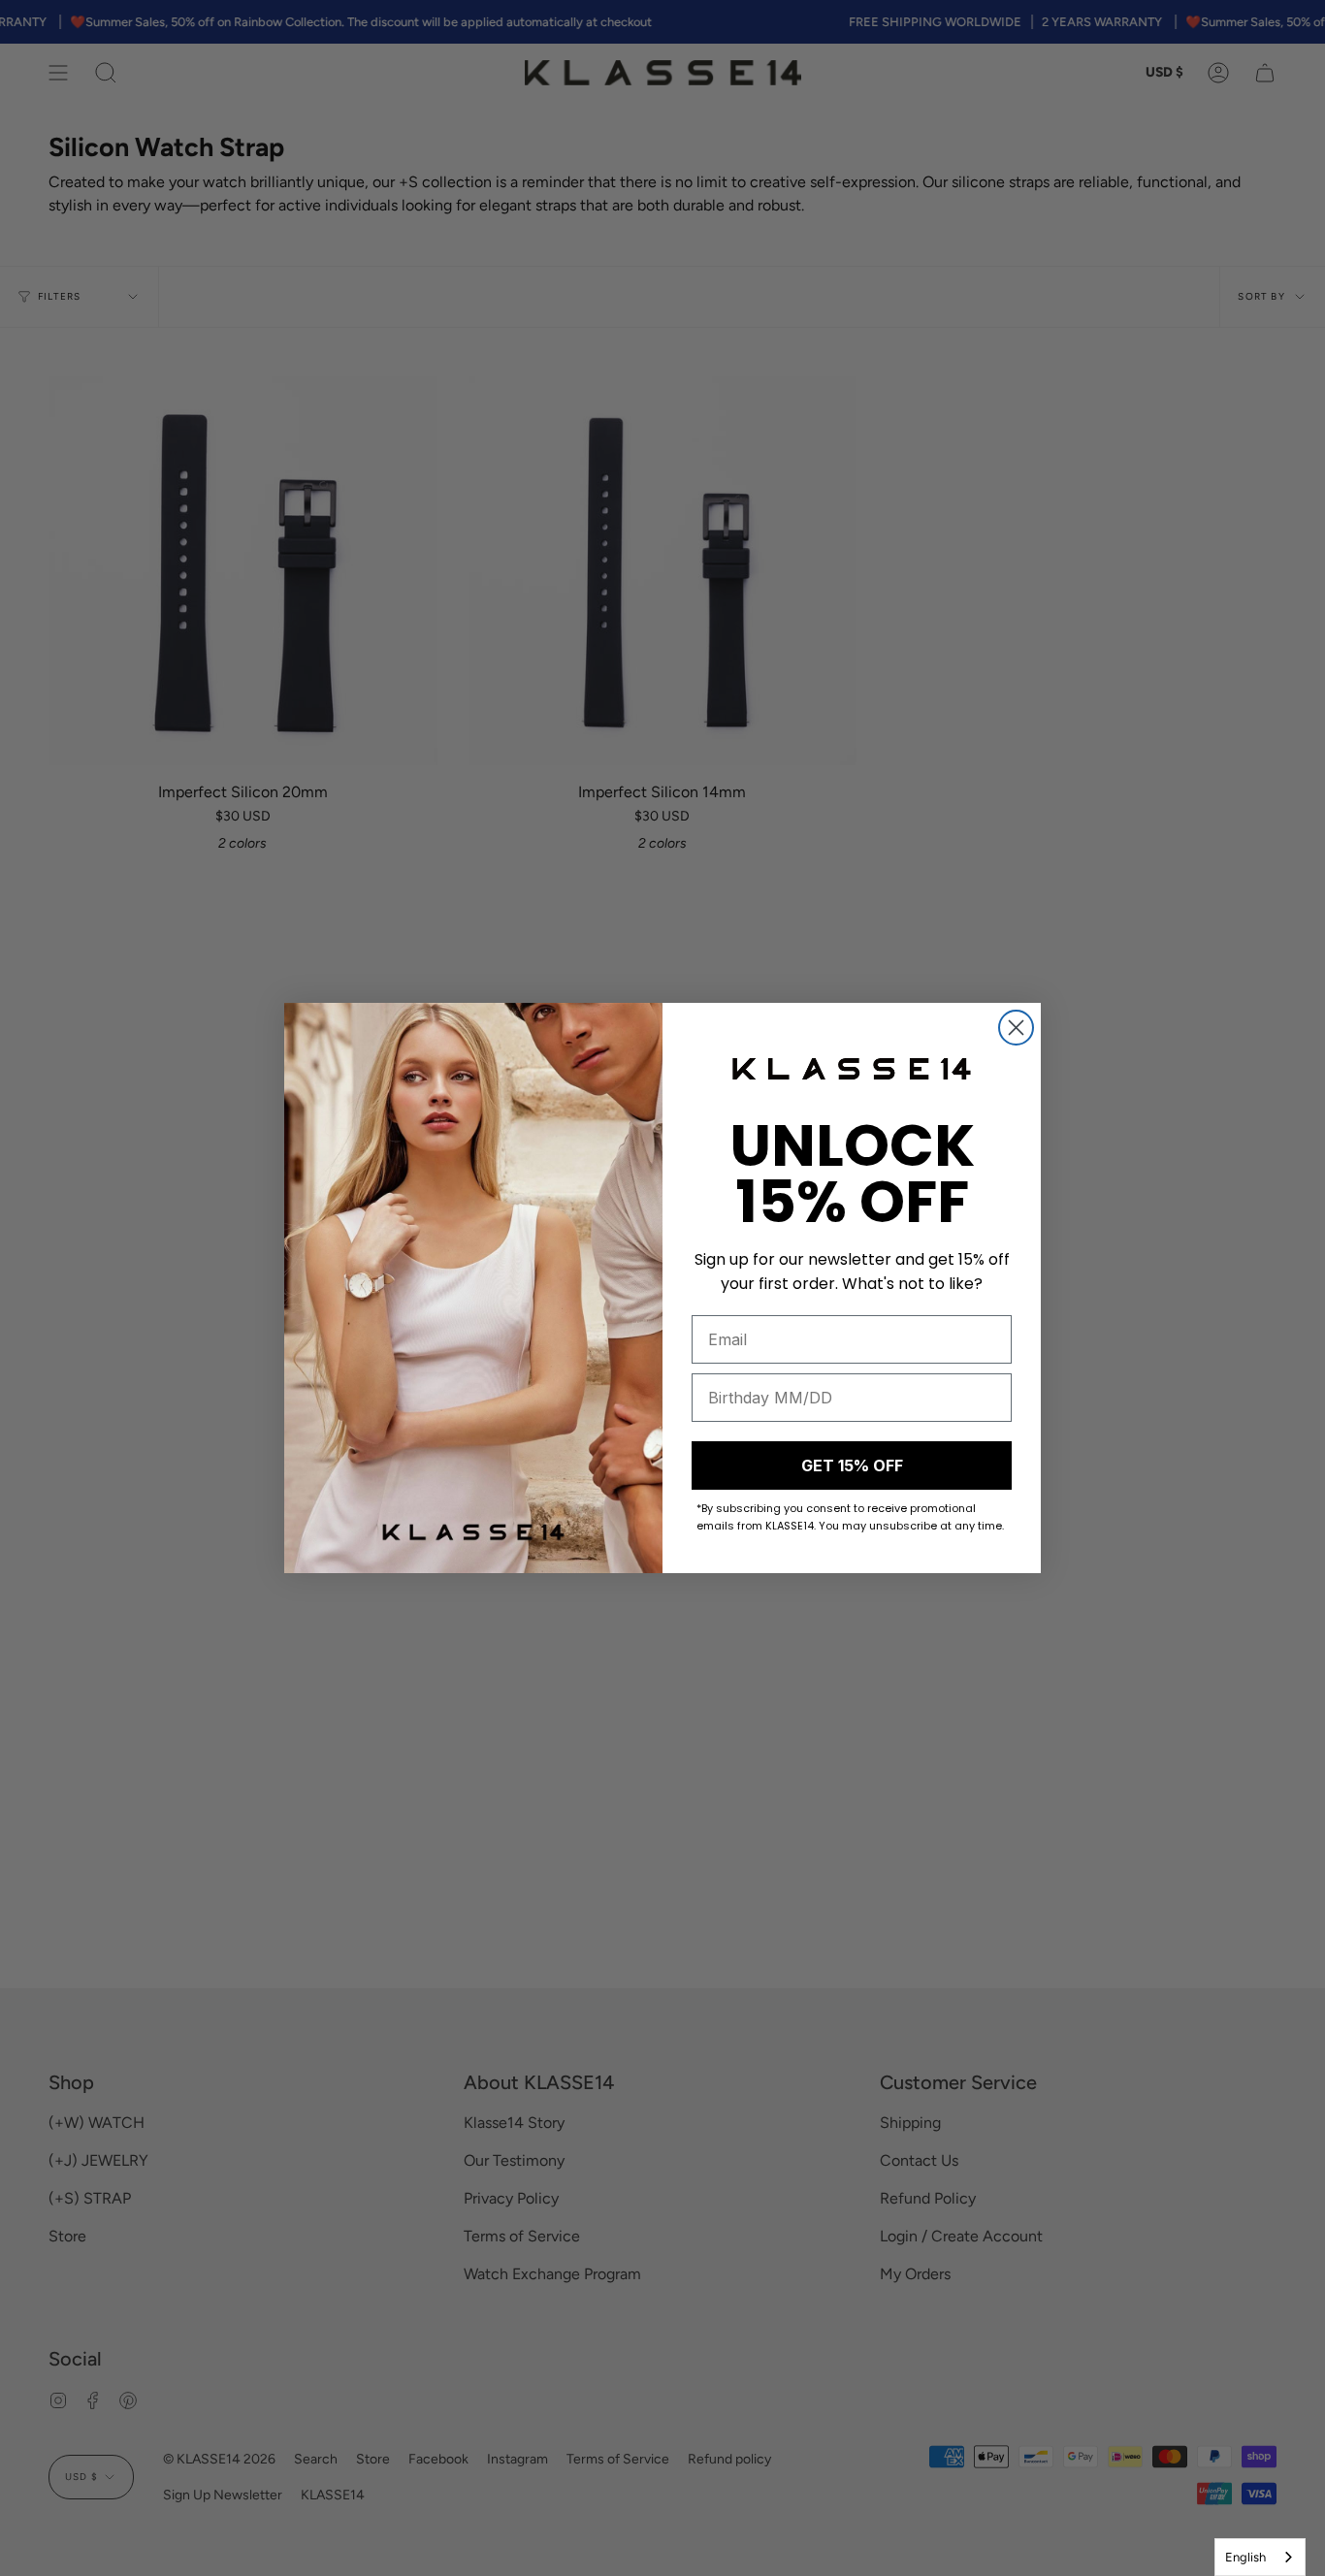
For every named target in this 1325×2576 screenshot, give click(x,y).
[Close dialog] (1016, 1028)
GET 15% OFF (852, 1465)
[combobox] (1260, 2557)
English (1245, 2557)
